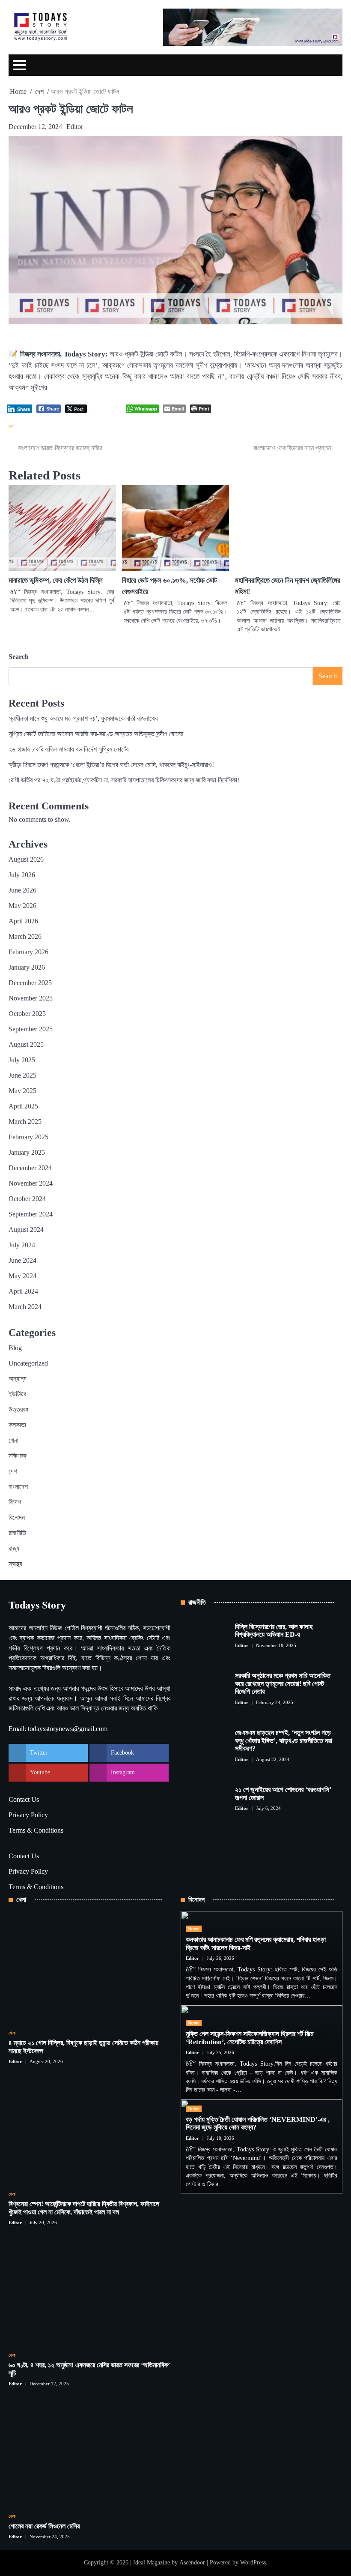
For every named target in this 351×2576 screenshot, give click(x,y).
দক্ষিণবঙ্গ (18, 1456)
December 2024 (30, 1168)
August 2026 (26, 859)
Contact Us (24, 1799)
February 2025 (28, 1137)
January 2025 (27, 1152)
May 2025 (22, 1091)
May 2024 (22, 1276)
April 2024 (23, 1291)
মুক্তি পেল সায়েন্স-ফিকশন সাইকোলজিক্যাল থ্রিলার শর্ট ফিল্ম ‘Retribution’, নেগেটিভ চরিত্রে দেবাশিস (250, 2038)
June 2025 (22, 1075)
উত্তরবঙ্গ (19, 1409)
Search (19, 657)
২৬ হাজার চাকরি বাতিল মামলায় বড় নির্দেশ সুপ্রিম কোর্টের (68, 749)
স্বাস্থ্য (15, 1564)
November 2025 (31, 998)
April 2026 (23, 921)
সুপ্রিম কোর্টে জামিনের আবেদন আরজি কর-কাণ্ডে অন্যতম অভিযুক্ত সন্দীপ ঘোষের (96, 734)
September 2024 (31, 1214)
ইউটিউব (17, 1394)
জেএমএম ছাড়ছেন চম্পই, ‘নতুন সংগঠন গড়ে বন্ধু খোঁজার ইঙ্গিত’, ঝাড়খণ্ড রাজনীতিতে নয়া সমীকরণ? (284, 1740)
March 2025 (25, 1122)
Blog (15, 1348)
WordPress (253, 2563)
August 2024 (26, 1230)
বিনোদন (17, 1517)
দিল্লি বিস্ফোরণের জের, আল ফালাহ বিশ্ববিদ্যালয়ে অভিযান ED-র (274, 1631)
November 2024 (31, 1183)
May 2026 (22, 906)
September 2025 (31, 1029)
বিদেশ (15, 1502)
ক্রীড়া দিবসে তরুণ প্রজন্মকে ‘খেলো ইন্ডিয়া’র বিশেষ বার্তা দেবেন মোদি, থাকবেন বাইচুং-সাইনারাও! (111, 765)
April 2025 (23, 1106)
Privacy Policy (28, 1815)
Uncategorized (28, 1363)
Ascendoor (192, 2563)
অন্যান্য (18, 1379)
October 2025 (27, 1014)
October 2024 (27, 1199)
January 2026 (27, 967)
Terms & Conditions (36, 1830)
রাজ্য (14, 1548)
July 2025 (22, 1060)
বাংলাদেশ (18, 1487)
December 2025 (30, 983)
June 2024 (22, 1260)
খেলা (13, 1440)
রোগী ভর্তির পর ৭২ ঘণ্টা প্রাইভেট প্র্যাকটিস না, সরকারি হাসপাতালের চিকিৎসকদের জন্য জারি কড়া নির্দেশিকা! (124, 780)
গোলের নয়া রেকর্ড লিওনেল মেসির (44, 2526)
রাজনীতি (17, 1533)
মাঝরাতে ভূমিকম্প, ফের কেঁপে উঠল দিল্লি (56, 580)
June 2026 (22, 890)
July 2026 (22, 875)
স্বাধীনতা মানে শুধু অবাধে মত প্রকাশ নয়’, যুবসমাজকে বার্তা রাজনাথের (83, 718)
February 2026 (28, 952)
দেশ (12, 426)
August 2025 (26, 1044)
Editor (75, 127)
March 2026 (25, 936)
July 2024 (22, 1245)
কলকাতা (17, 1425)
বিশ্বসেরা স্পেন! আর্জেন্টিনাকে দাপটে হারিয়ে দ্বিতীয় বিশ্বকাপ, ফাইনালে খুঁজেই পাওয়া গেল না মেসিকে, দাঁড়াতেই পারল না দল (84, 2208)
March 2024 (25, 1307)
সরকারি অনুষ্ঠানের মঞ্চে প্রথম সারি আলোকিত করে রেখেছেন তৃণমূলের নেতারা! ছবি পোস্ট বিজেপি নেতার (283, 1683)
